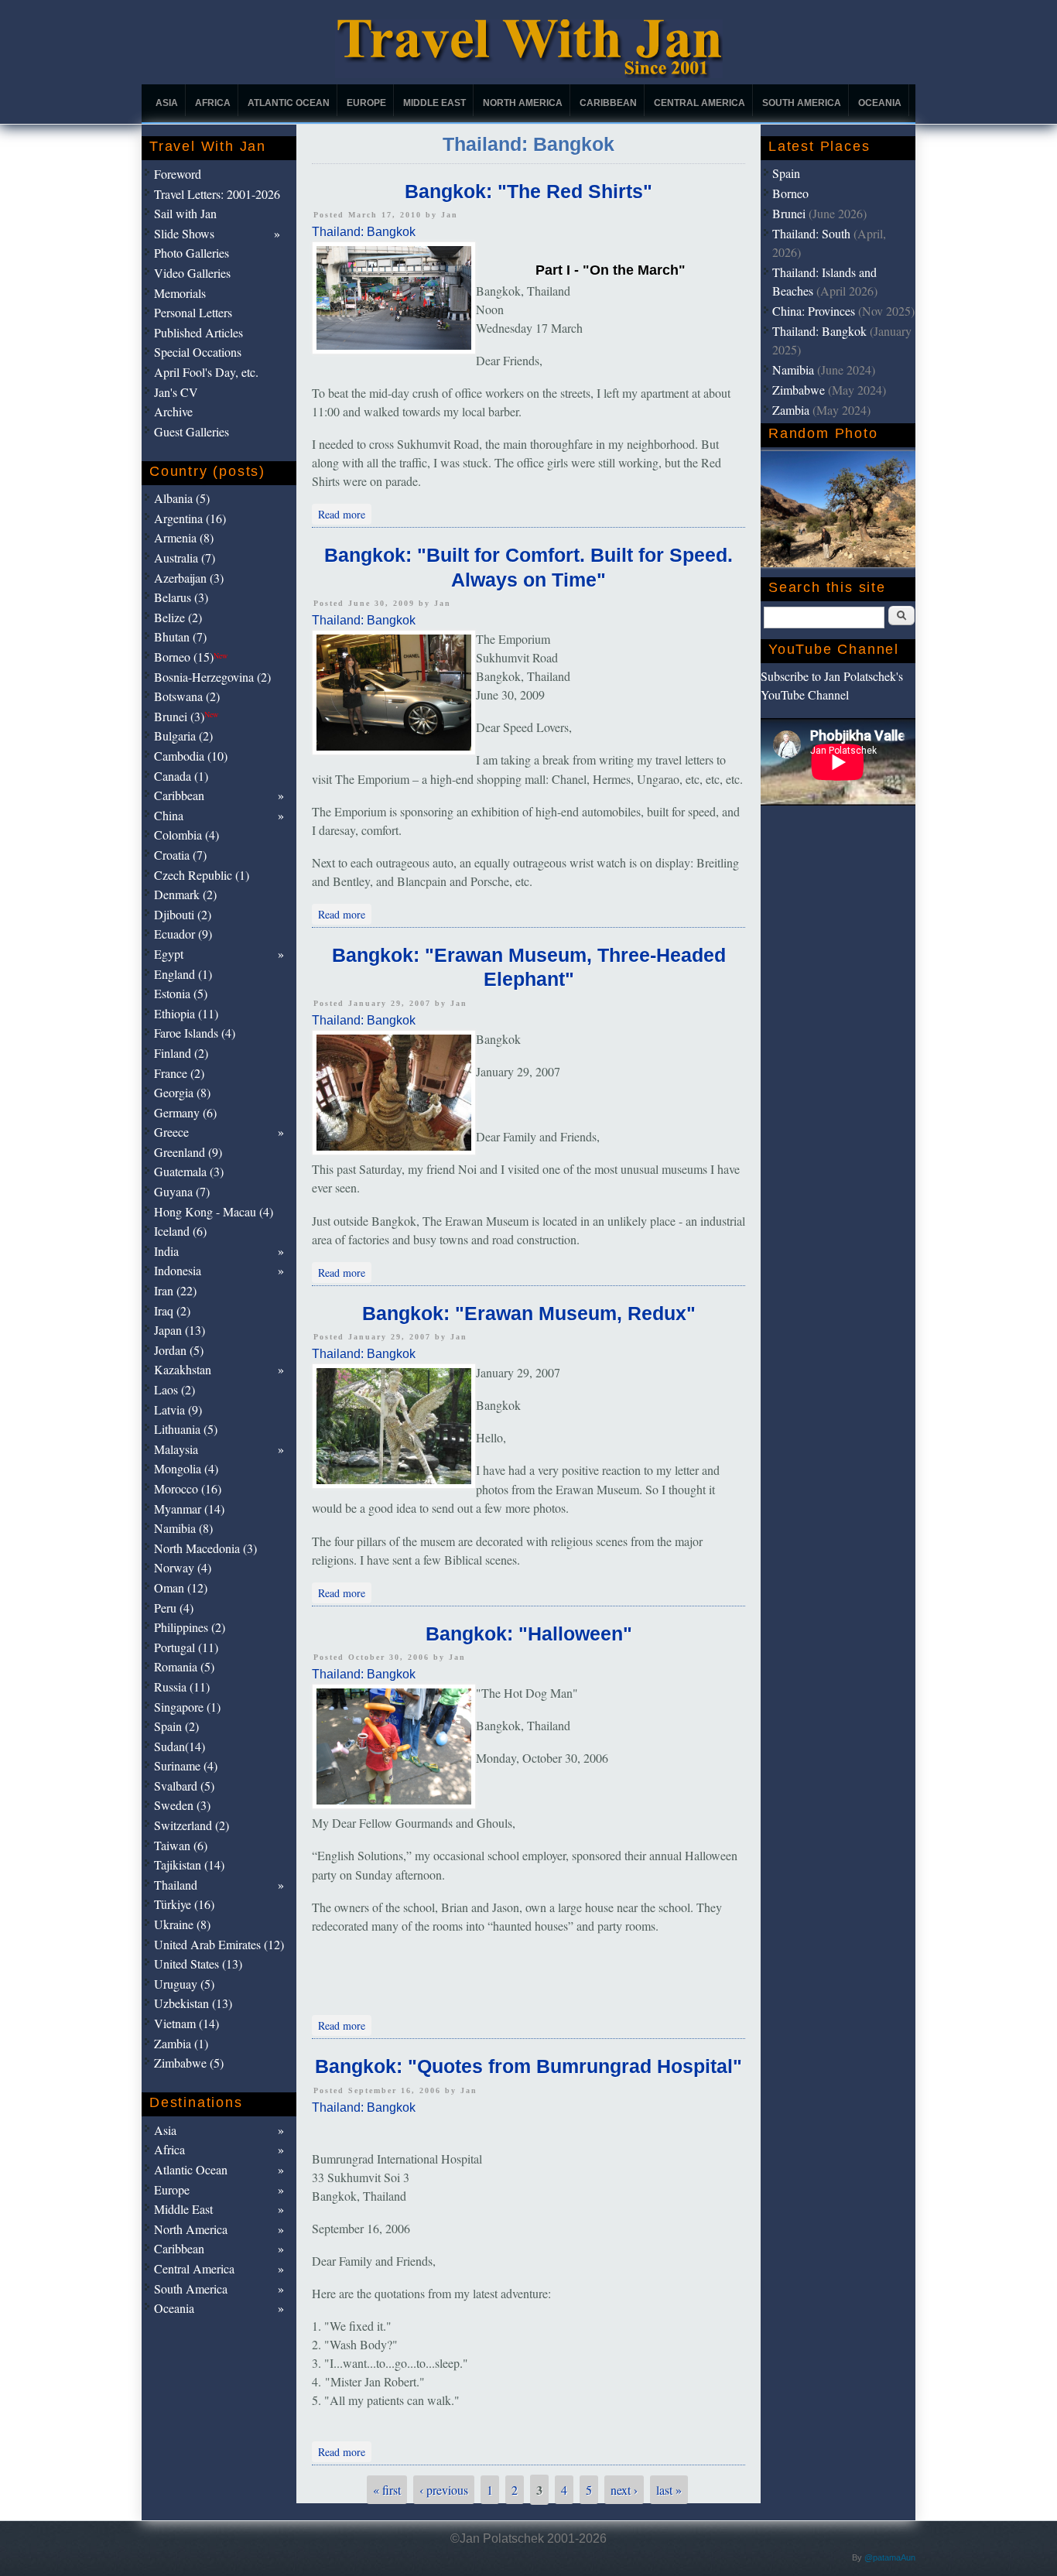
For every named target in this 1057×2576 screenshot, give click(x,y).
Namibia (793, 369)
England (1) (183, 974)
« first (387, 2490)
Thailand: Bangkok (364, 232)
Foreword (178, 174)
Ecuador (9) (183, 934)
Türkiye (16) (184, 1904)
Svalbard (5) (184, 1786)
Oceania (880, 103)
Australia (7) (185, 558)
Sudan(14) (180, 1746)
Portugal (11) (186, 1647)
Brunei (789, 213)
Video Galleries (192, 273)
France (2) (179, 1073)
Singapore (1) (187, 1707)
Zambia (791, 410)
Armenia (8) (184, 537)
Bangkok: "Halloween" (529, 1634)
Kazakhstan (183, 1369)
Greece (171, 1132)
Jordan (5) (179, 1350)
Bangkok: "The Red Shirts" (528, 191)
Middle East (434, 103)
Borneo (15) (191, 657)
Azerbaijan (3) (189, 578)
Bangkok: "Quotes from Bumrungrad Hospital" (528, 2066)
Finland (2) (181, 1053)
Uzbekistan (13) (193, 2003)
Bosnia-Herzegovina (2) (212, 677)
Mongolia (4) (186, 1468)
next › (624, 2490)
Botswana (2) (187, 696)
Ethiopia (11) (186, 1013)
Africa (213, 103)
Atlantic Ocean (289, 103)
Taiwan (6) (181, 1845)
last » (669, 2490)
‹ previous (444, 2490)
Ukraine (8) (182, 1924)
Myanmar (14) (189, 1509)
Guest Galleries (192, 431)
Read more (345, 513)
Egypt (169, 954)
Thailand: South (811, 233)
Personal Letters (193, 312)
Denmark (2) (185, 894)
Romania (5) (184, 1666)
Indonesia (178, 1270)
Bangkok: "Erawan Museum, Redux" (529, 1313)
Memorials (180, 293)
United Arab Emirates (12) (219, 1944)
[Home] (529, 74)
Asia (167, 103)
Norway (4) (183, 1567)
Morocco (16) (188, 1488)
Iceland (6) (180, 1231)
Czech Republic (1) (202, 875)
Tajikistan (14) (189, 1864)
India (166, 1251)
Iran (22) (175, 1290)
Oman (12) (181, 1587)
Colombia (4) (186, 835)
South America (802, 103)
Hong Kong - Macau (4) (214, 1211)
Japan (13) (180, 1330)
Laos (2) (174, 1389)
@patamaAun (890, 2557)
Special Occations (198, 352)
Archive (173, 411)
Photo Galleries (192, 253)
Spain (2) (176, 1726)
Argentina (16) (190, 518)
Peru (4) (174, 1608)
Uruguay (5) (184, 1984)
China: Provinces (814, 311)
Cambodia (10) (191, 756)
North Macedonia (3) (205, 1548)
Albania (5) (182, 498)
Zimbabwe (799, 390)
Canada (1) (181, 776)
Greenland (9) (188, 1152)
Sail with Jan (185, 213)
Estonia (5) (181, 993)
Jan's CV (176, 392)
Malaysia (176, 1449)
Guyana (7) (182, 1191)
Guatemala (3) (189, 1171)
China (169, 815)
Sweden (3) (182, 1805)
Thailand (176, 1885)
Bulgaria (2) (183, 736)
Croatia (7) (180, 855)
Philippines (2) (190, 1627)
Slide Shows (184, 233)
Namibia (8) (183, 1528)
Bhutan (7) (180, 636)
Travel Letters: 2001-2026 (217, 194)
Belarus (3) (181, 597)
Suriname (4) (186, 1765)
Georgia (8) (182, 1092)
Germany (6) (185, 1112)
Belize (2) (178, 617)
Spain (786, 173)
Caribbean (608, 103)
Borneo (790, 193)
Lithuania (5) (186, 1429)
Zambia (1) (181, 2043)
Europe (366, 103)
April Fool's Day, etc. (206, 372)
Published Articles (198, 332)
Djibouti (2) (183, 914)
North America (523, 103)
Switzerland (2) (192, 1825)
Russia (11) (182, 1687)
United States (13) (198, 1964)
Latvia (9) (178, 1409)
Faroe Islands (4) (195, 1033)
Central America (700, 103)
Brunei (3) (186, 716)
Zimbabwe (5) (189, 2063)
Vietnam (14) (186, 2023)
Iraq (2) (172, 1310)
